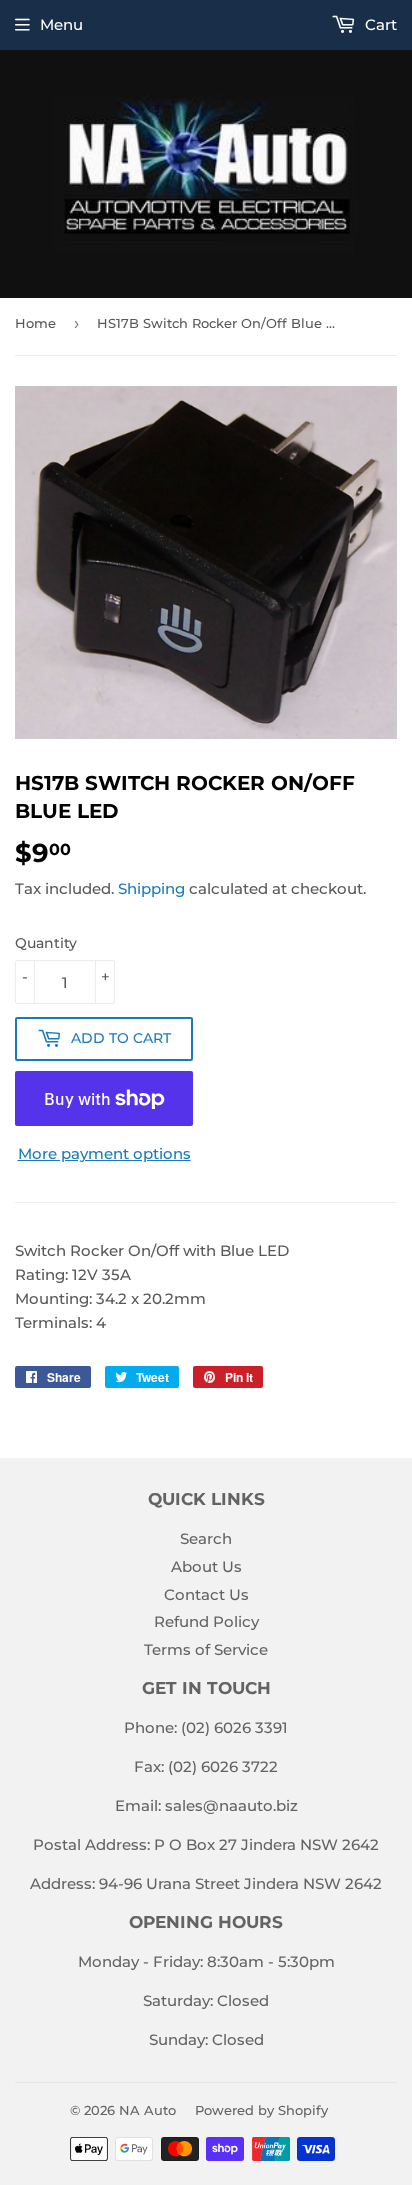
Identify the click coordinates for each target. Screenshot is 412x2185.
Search (206, 1538)
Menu (61, 24)
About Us (206, 1566)
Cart (379, 24)
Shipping (151, 888)
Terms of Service (206, 1649)
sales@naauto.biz (231, 1805)
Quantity (46, 943)
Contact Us (206, 1594)
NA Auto (147, 2110)
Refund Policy (206, 1621)
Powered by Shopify (261, 2110)
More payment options (104, 1153)
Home (35, 323)
